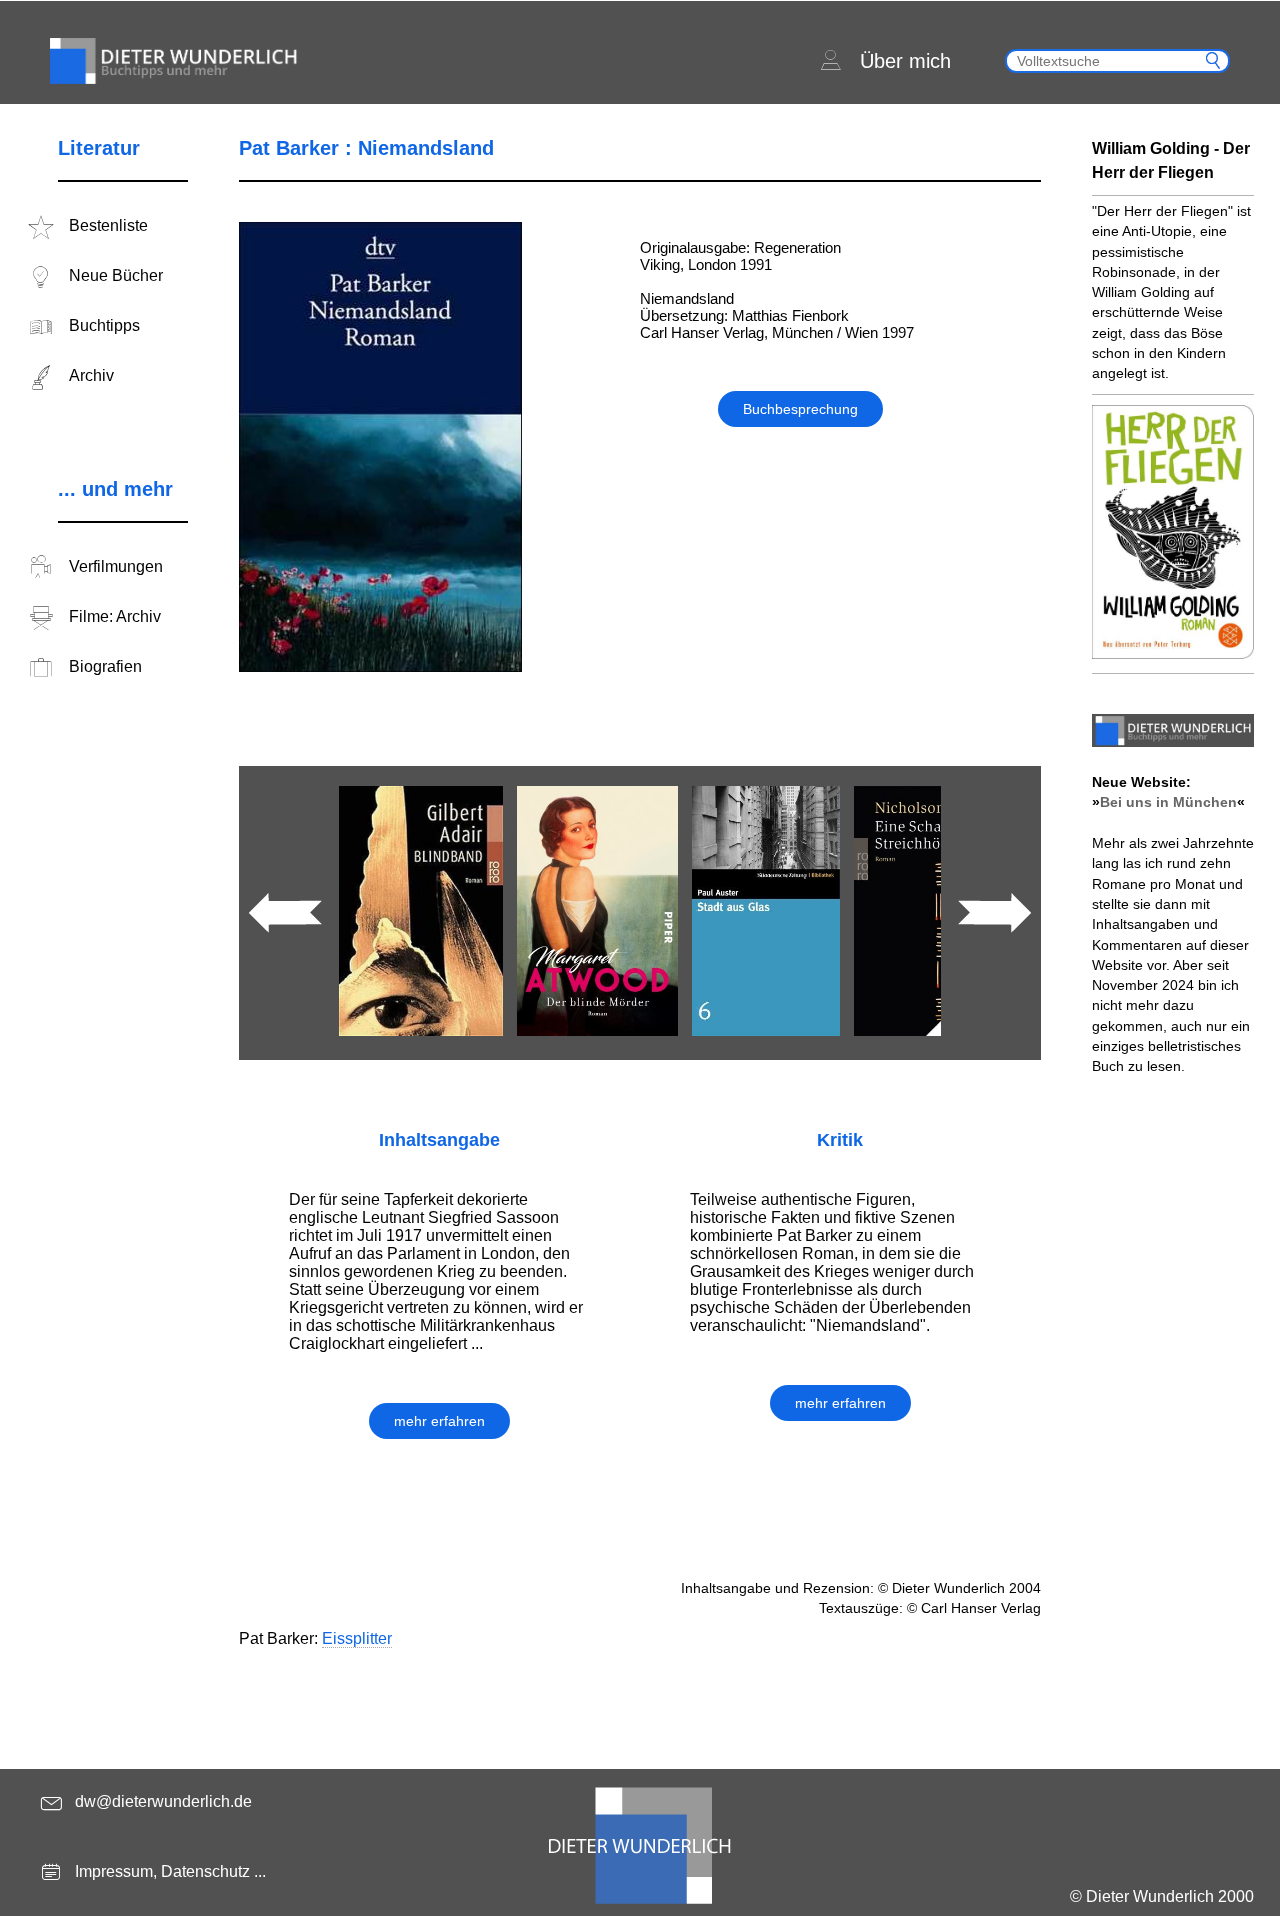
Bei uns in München (1168, 802)
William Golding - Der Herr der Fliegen (1171, 160)
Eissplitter (357, 1638)
